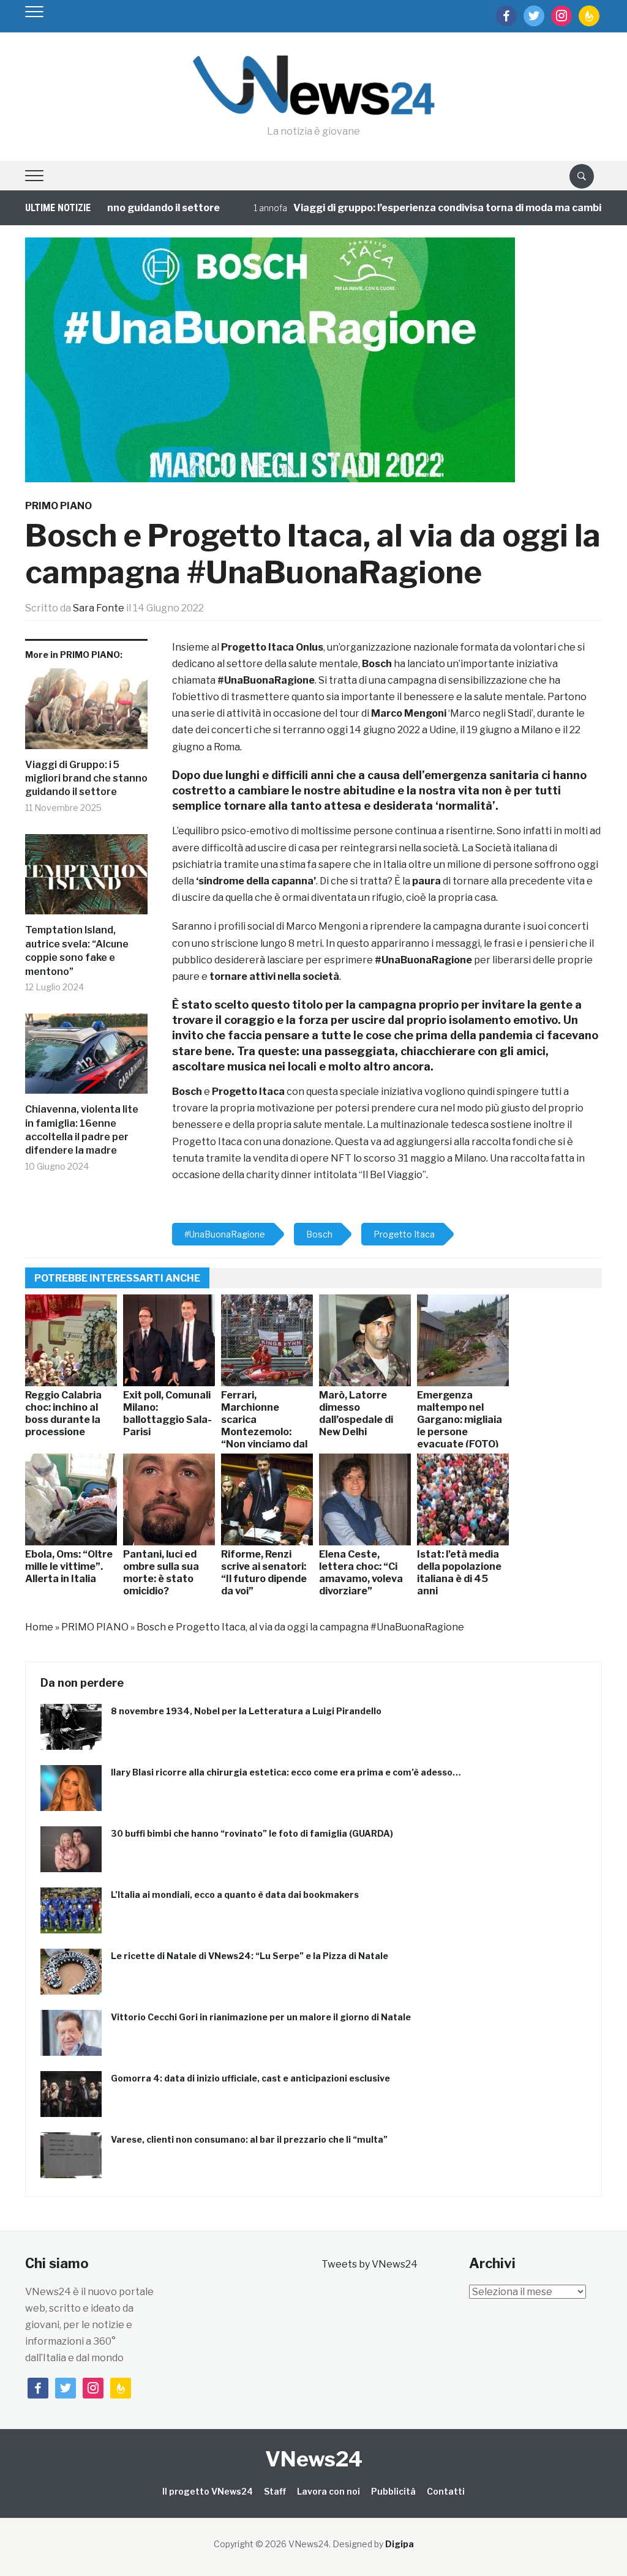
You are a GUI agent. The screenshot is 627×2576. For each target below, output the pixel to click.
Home (39, 1627)
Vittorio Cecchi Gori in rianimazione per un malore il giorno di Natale (261, 2017)
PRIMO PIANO (58, 506)
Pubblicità (393, 2491)
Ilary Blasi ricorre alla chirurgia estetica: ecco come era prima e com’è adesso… (286, 1772)
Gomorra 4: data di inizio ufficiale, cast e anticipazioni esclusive (250, 2078)
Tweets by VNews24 (370, 2264)
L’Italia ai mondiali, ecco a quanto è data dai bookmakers (235, 1895)
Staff (275, 2491)
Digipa (400, 2544)
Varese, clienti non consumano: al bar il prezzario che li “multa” (249, 2139)
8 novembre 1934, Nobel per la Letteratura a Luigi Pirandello (246, 1711)
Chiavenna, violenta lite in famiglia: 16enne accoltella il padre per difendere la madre (82, 1130)
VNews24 (314, 2459)
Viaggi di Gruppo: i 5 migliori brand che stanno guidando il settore (86, 778)
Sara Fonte (99, 608)
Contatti (446, 2491)
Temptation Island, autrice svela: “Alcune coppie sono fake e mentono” (77, 950)
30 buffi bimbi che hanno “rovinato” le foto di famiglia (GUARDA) (252, 1833)
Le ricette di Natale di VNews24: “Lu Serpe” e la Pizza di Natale (250, 1956)
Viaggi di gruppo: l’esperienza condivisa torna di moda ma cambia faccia (424, 208)
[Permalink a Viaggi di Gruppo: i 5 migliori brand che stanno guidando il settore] (86, 713)
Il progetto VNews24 (208, 2491)
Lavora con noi (329, 2491)
